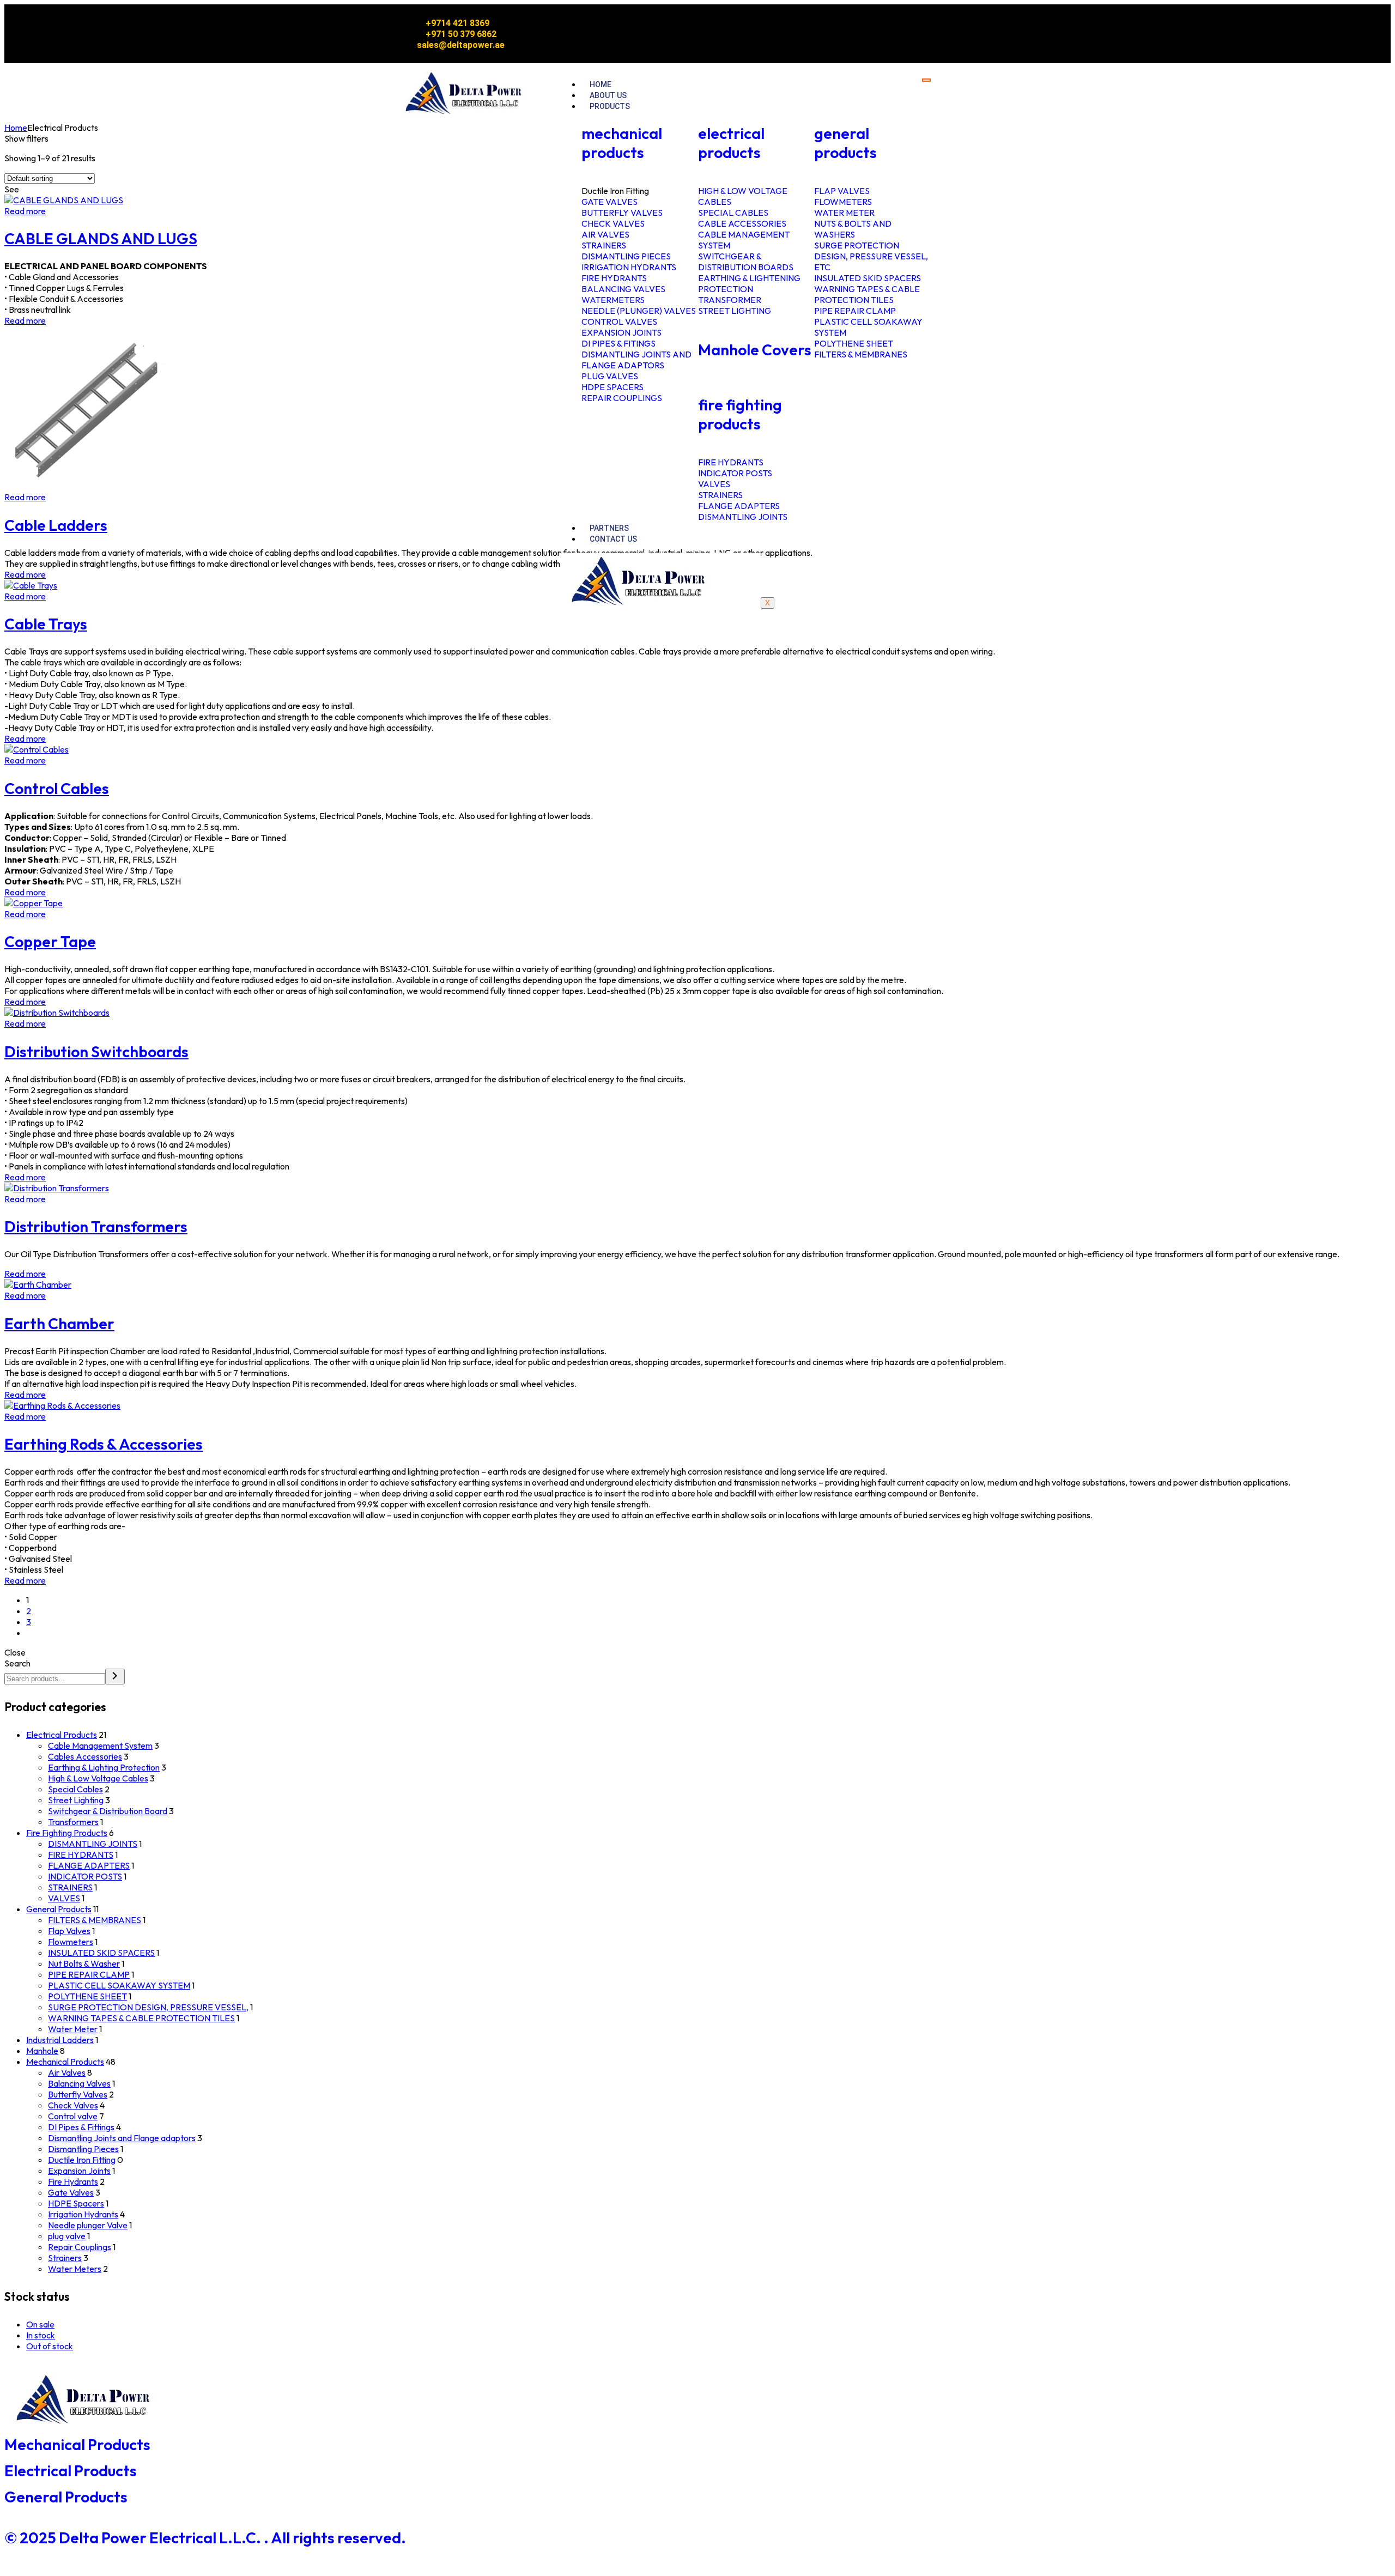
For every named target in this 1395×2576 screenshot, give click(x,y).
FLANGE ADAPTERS (89, 1865)
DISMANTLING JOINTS (93, 1844)
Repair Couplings (80, 2247)
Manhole (42, 2051)
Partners (609, 528)
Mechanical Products (65, 2062)
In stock (41, 2335)
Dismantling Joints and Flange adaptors (122, 2138)
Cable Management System (100, 1745)
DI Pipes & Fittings (81, 2127)
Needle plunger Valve (88, 2225)
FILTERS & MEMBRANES (95, 1920)
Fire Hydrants (73, 2181)
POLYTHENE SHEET (87, 1996)
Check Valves (73, 2105)
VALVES (64, 1898)
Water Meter (73, 2029)
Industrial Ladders (60, 2040)
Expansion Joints (79, 2171)
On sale (40, 2324)
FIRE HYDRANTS (81, 1854)
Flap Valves (69, 1931)
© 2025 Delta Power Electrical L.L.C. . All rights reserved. (205, 2538)
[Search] (115, 1677)
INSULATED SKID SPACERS (101, 1953)
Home (601, 84)
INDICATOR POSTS (85, 1876)
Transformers (73, 1822)
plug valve (67, 2236)
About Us (608, 95)
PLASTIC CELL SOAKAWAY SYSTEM (119, 1985)
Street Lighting (76, 1800)
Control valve (73, 2116)
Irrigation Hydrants (83, 2214)
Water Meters (75, 2269)
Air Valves (67, 2072)
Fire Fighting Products (67, 1833)
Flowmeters (71, 1942)
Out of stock (50, 2346)
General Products (59, 1909)
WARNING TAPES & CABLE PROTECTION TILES (141, 2018)
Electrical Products (62, 1735)
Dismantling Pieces (83, 2149)
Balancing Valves (79, 2083)
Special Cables (75, 1789)
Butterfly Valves (78, 2094)
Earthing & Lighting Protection (104, 1767)
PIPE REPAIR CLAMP (89, 1974)
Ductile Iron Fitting (82, 2160)
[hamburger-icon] (926, 80)
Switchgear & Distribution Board (108, 1811)
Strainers (65, 2258)
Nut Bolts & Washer (84, 1963)
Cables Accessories (85, 1756)
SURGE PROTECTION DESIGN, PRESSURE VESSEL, (148, 2007)
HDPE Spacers (76, 2203)
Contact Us (613, 539)
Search (17, 1663)
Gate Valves (71, 2192)
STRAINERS (70, 1887)
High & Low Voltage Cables (98, 1778)
